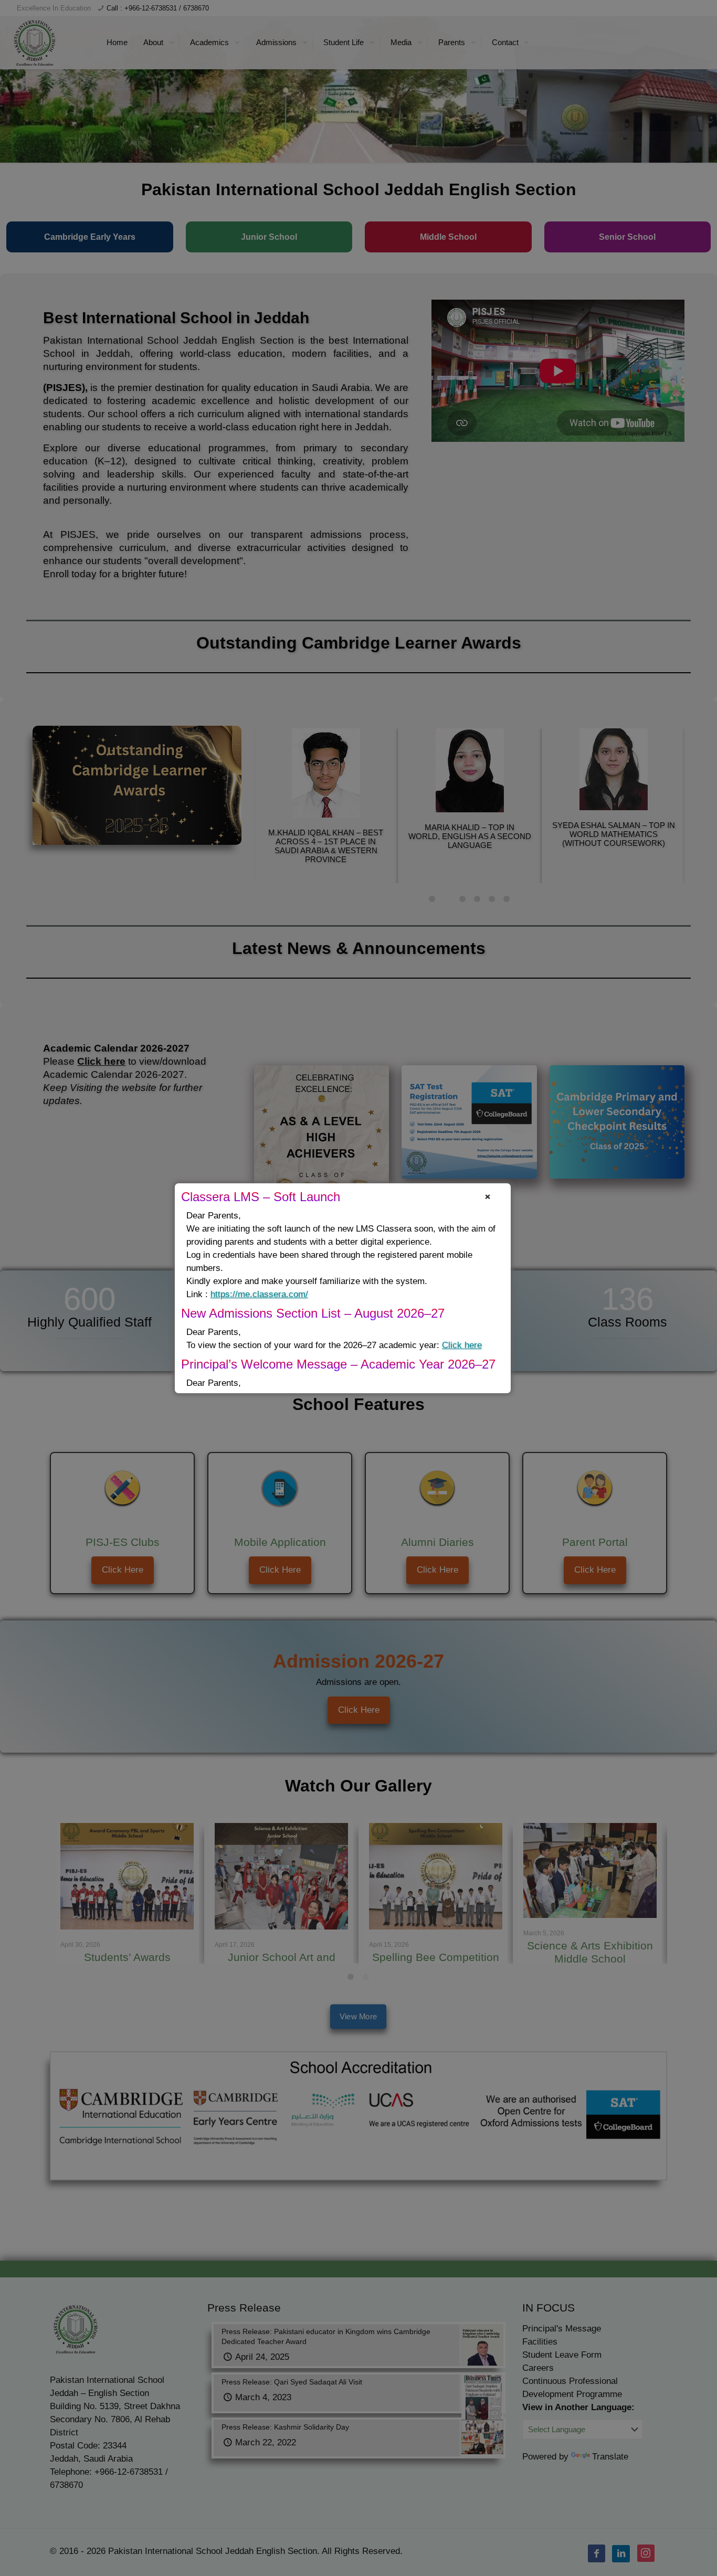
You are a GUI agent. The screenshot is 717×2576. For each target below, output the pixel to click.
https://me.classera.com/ (259, 1294)
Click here (462, 1345)
